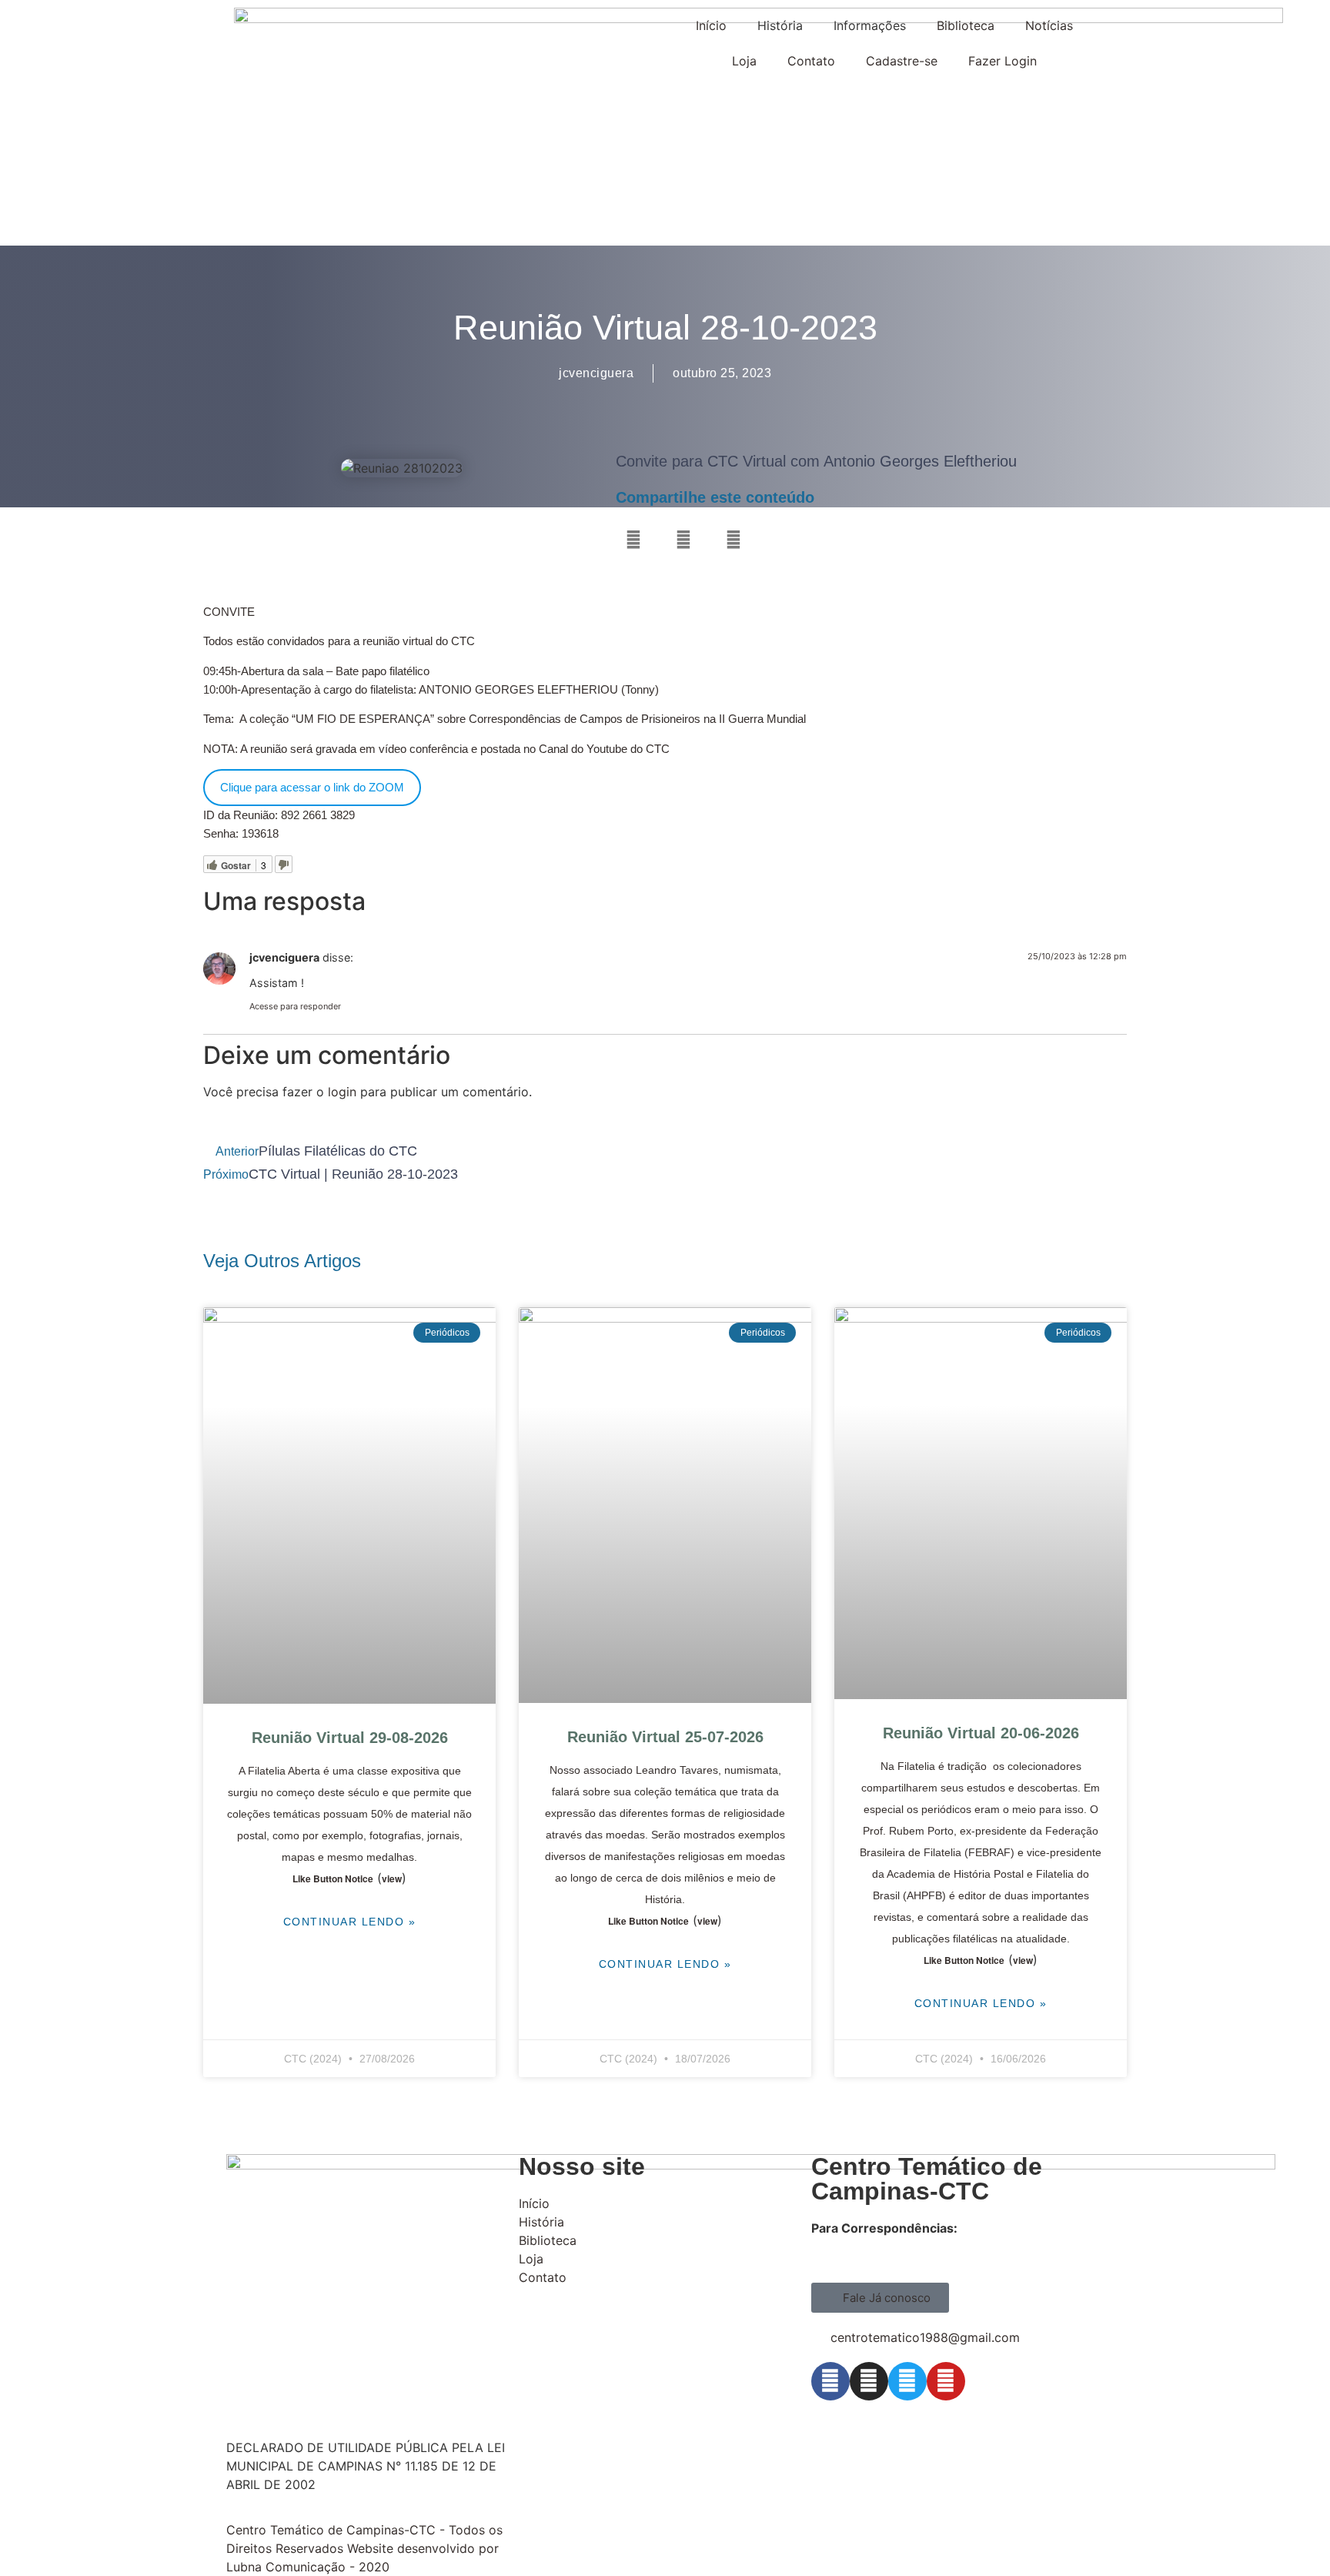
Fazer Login (1003, 61)
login (342, 1092)
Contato (811, 61)
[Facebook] (830, 2381)
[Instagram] (869, 2381)
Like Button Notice (333, 1878)
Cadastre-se (902, 61)
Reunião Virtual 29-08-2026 (350, 1738)
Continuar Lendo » (350, 1922)
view (392, 1878)
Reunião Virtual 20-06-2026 (981, 1733)
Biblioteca (966, 25)
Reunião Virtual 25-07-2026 (665, 1737)
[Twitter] (907, 2381)
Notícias (1049, 25)
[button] (633, 539)
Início (711, 25)
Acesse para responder (295, 1006)
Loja (744, 61)
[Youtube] (946, 2381)
